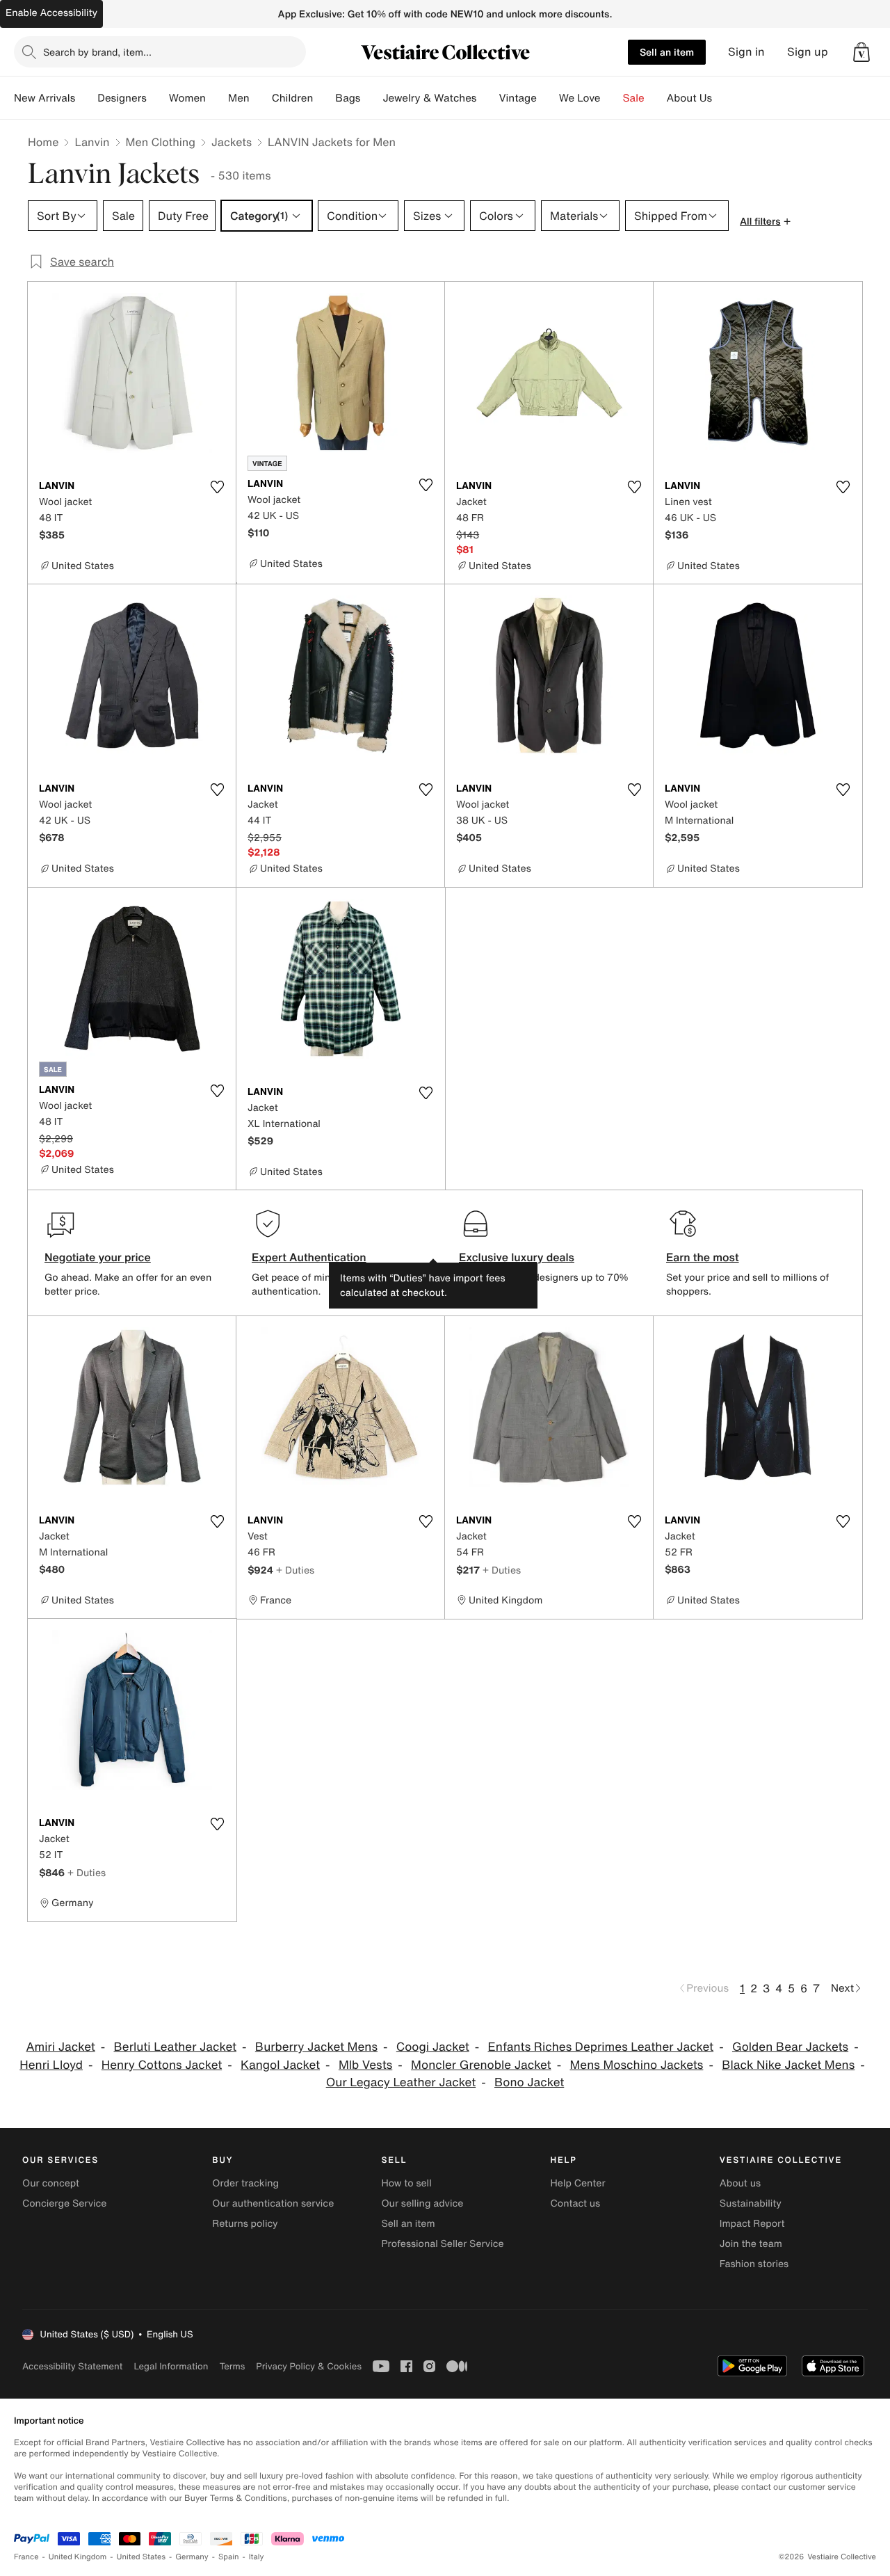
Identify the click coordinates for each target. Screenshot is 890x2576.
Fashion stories (754, 2264)
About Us (689, 98)
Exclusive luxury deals (517, 1257)
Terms (232, 2366)
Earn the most (703, 1257)
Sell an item (667, 52)
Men (239, 98)
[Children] (324, 98)
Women (187, 98)
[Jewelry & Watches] (487, 98)
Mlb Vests (365, 2065)
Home (43, 142)
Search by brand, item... (97, 52)
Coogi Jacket (433, 2047)
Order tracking (245, 2183)
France (26, 2557)
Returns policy (245, 2224)
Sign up (808, 52)
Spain (229, 2557)
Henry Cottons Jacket (162, 2065)
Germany (192, 2557)
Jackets (232, 142)
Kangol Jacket (280, 2065)
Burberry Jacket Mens (316, 2047)
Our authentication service (273, 2203)
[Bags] (371, 98)
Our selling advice (422, 2203)
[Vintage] (548, 98)
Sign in (746, 52)
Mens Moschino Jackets (636, 2065)
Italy (257, 2557)
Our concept (51, 2183)
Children (293, 98)
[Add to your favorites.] (217, 487)
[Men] (261, 98)
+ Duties (295, 1570)
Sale (634, 98)
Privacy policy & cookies (309, 2366)
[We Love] (612, 98)
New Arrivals (44, 98)
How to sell (406, 2183)
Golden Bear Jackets (790, 2047)
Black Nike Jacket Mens (788, 2065)
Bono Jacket (529, 2082)
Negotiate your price (98, 1257)
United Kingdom (78, 2557)
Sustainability (751, 2203)
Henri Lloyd (51, 2065)
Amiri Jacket (60, 2047)
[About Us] (723, 98)
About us (740, 2183)
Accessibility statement (72, 2366)
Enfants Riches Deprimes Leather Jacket (601, 2047)
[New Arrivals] (86, 98)
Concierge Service (64, 2203)
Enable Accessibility (51, 13)
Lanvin (92, 142)
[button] (861, 52)
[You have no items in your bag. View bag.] (861, 52)
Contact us (576, 2203)
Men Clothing (161, 142)
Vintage (517, 98)
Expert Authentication (309, 1257)
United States (141, 2557)
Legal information (171, 2366)
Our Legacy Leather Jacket (401, 2082)
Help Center (578, 2183)
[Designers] (158, 98)
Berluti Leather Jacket (176, 2047)
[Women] (217, 98)
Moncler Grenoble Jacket (481, 2065)
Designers (122, 98)
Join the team (751, 2244)
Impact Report (752, 2224)
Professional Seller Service (442, 2244)
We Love (580, 98)
